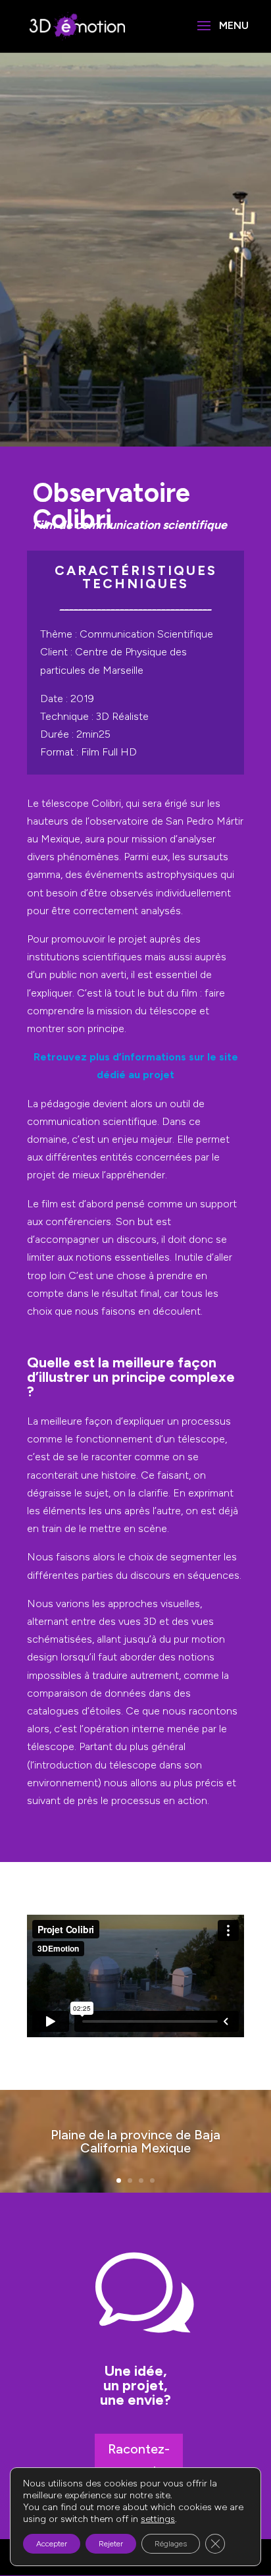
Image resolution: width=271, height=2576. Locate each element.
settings (158, 2519)
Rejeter (111, 2544)
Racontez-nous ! (139, 2460)
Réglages (171, 2544)
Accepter (52, 2544)
